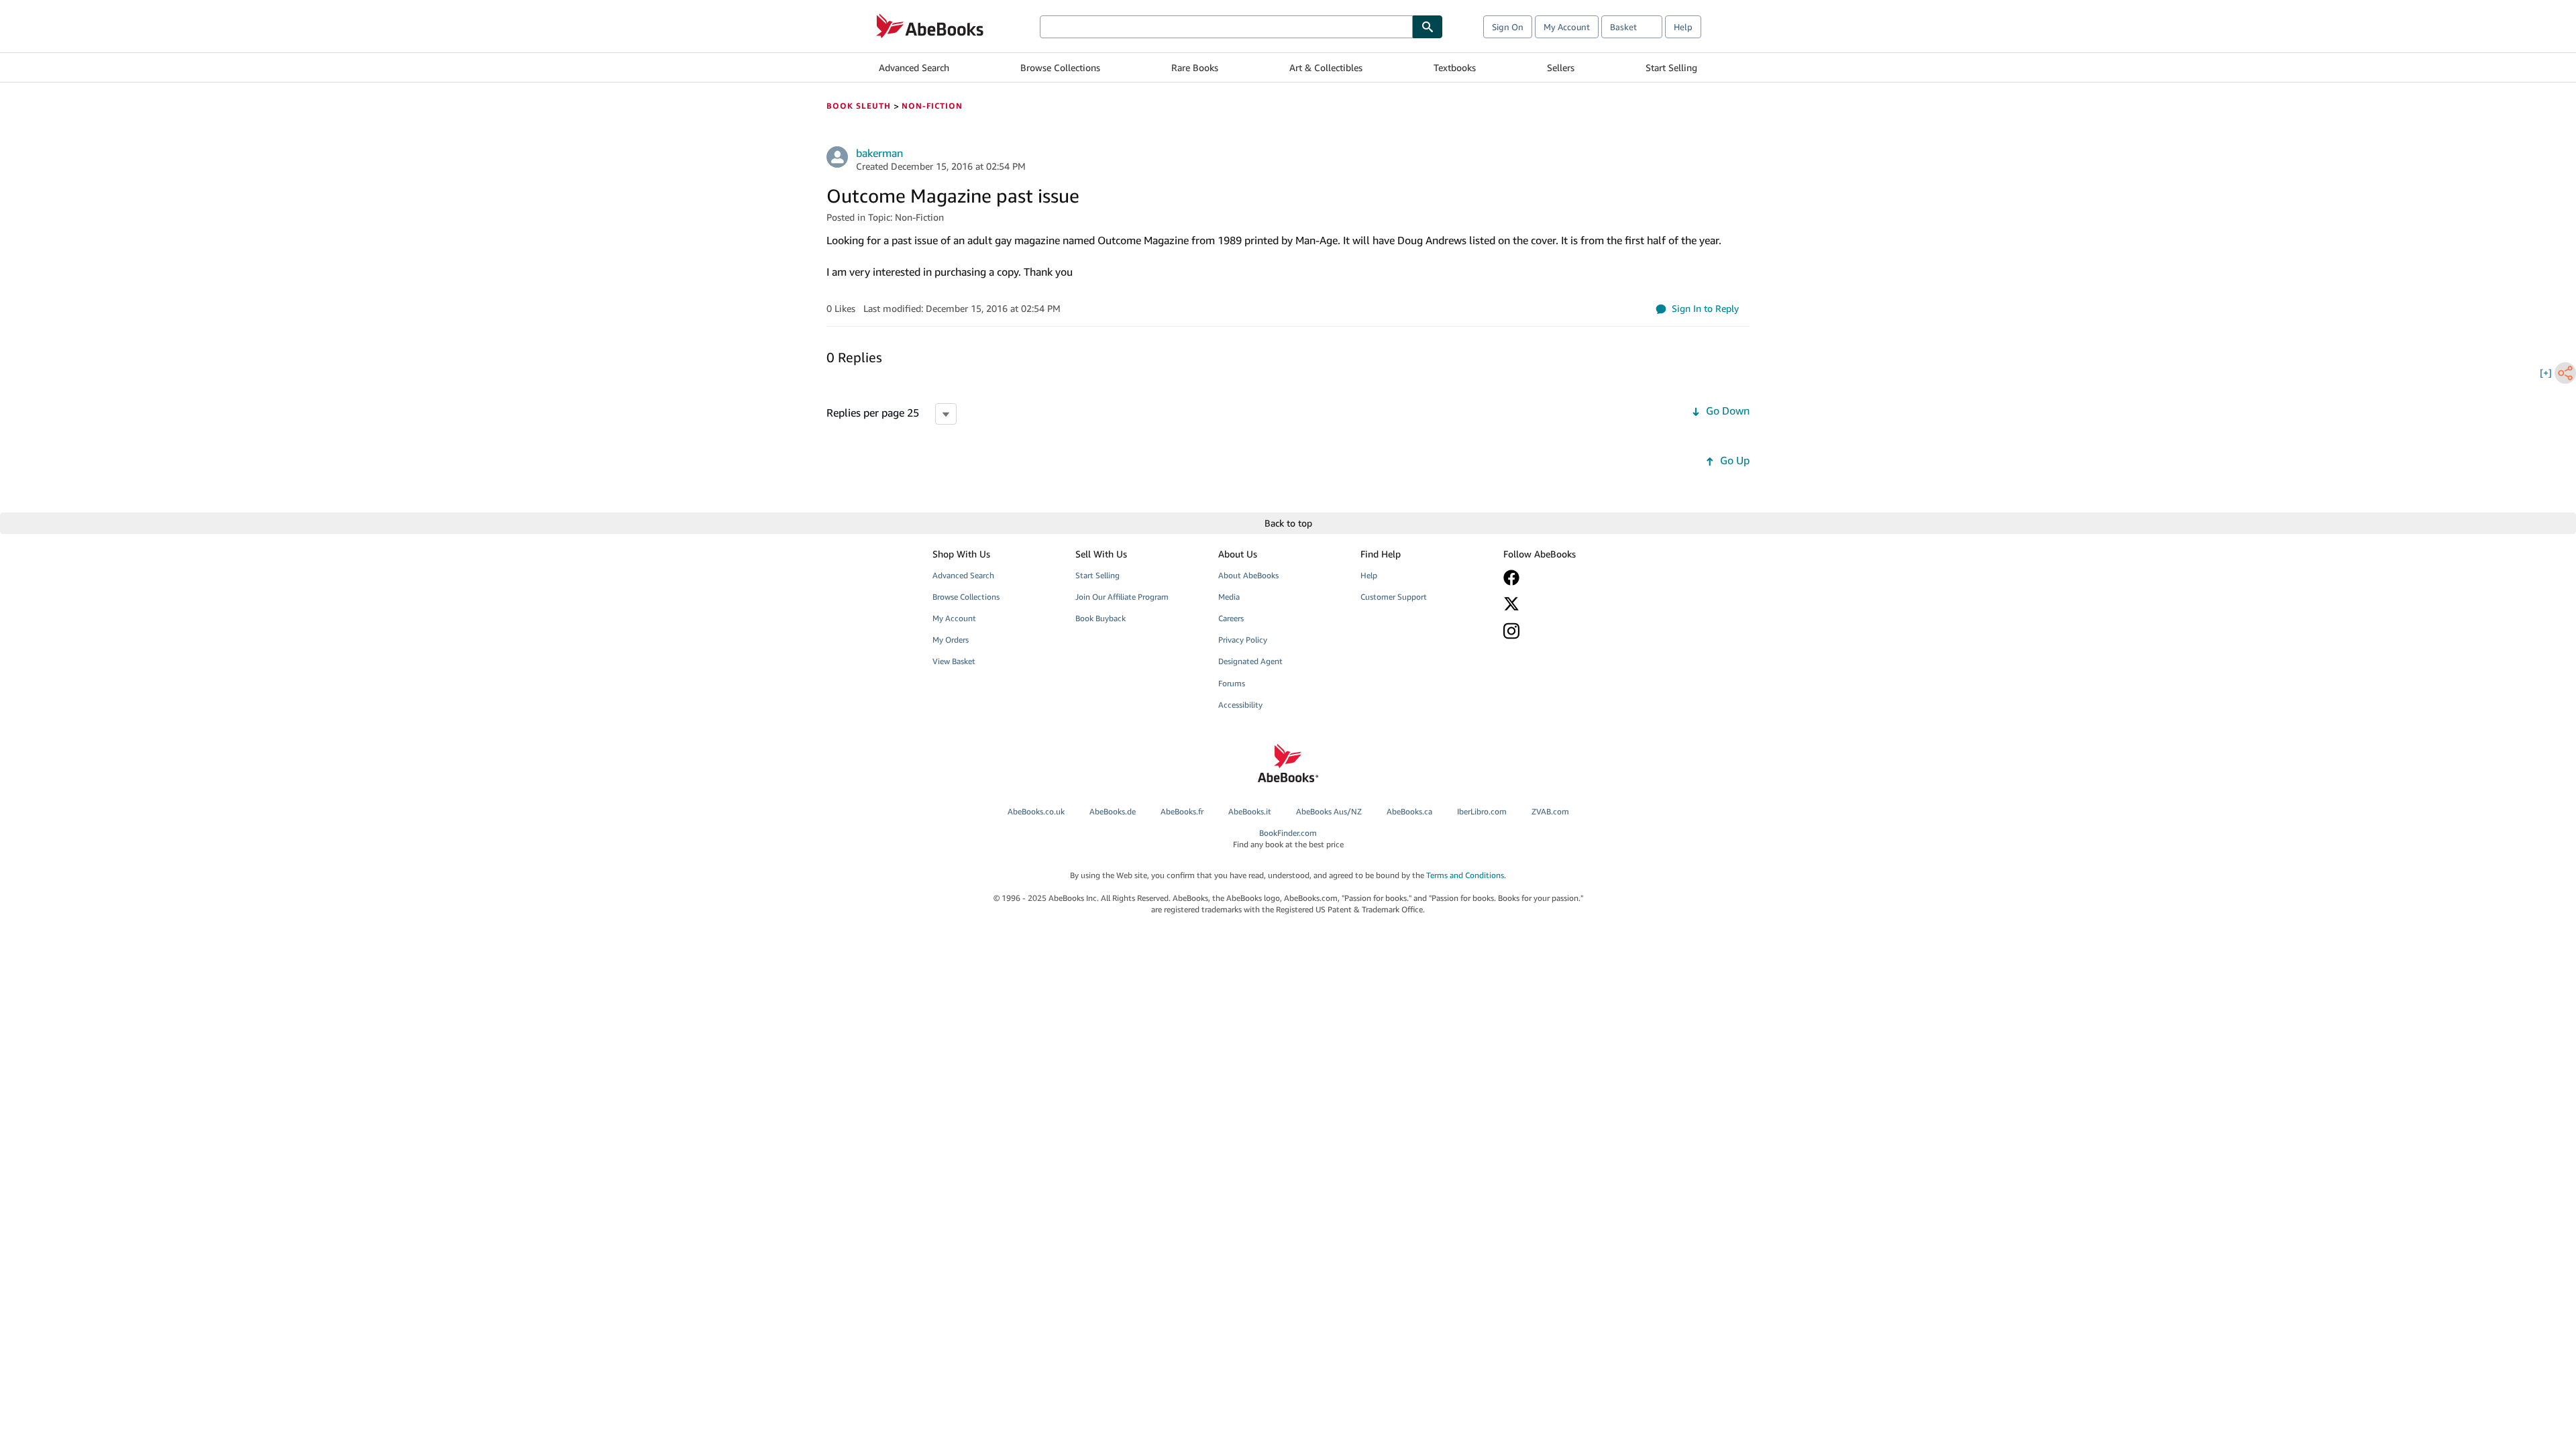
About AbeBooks (1248, 575)
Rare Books (1195, 67)
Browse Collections (1060, 67)
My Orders (951, 640)
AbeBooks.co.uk (1036, 811)
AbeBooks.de (1113, 811)
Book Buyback (1101, 618)
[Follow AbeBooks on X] (1565, 604)
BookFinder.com (1288, 839)
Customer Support (1394, 597)
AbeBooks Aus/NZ (1329, 811)
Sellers (1561, 67)
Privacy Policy (1243, 640)
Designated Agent (1250, 661)
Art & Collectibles (1326, 67)
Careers (1231, 618)
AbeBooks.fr (1182, 811)
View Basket (954, 661)
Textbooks (1455, 67)
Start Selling (1671, 67)
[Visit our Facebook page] (1565, 578)
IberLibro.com (1482, 811)
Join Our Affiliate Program (1122, 597)
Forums (1232, 683)
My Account (1567, 27)
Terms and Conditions (1465, 875)
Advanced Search (914, 67)
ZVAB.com (1550, 811)
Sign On (1508, 27)
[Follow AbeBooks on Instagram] (1565, 631)
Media (1229, 597)
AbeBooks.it (1250, 811)
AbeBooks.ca (1409, 811)
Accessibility (1240, 705)
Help (1683, 27)
